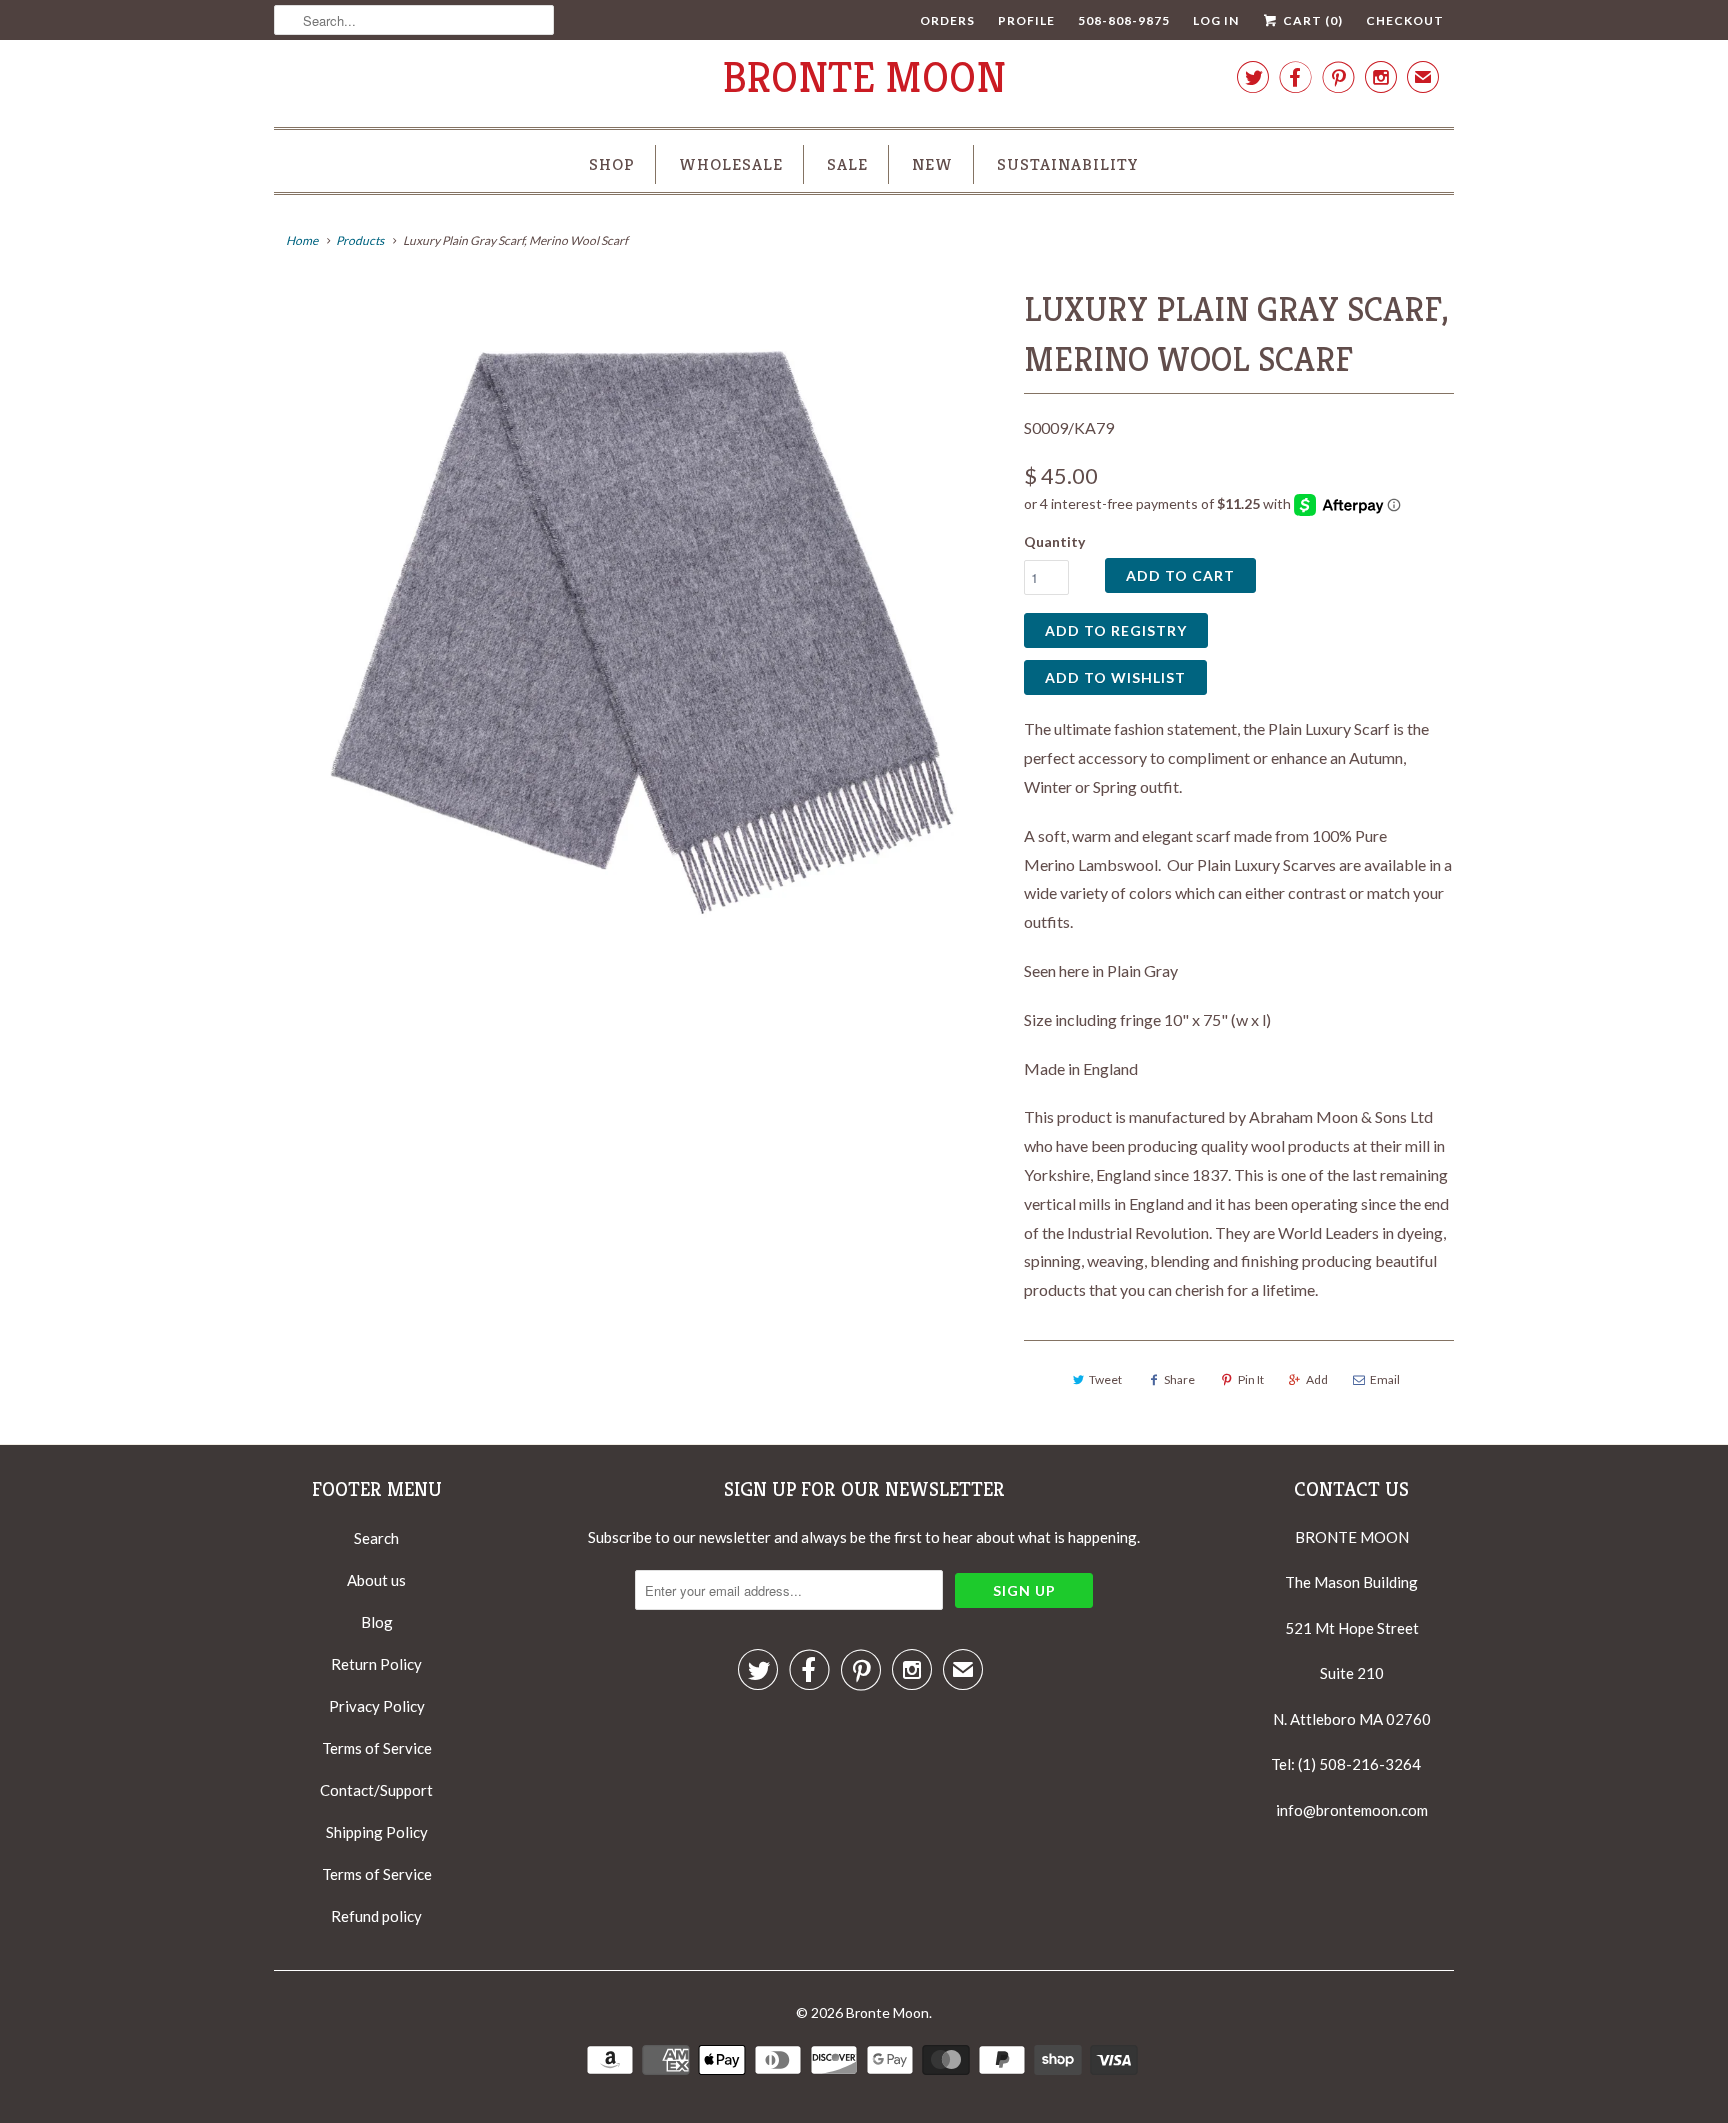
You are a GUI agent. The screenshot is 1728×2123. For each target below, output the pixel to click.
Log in (1216, 20)
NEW (932, 164)
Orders (947, 20)
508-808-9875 (1124, 20)
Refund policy (376, 1916)
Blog (377, 1622)
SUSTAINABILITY (1068, 164)
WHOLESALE (731, 164)
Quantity (1054, 541)
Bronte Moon (864, 77)
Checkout (1405, 20)
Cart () (1311, 20)
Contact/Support (376, 1790)
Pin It (1251, 1379)
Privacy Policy (377, 1706)
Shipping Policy (377, 1832)
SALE (847, 164)
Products (360, 240)
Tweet (1105, 1379)
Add (1317, 1379)
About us (376, 1580)
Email (1385, 1379)
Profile (1026, 20)
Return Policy (376, 1664)
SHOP (612, 164)
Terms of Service (377, 1748)
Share (1179, 1379)
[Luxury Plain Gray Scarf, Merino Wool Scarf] (639, 635)
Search (376, 1538)
